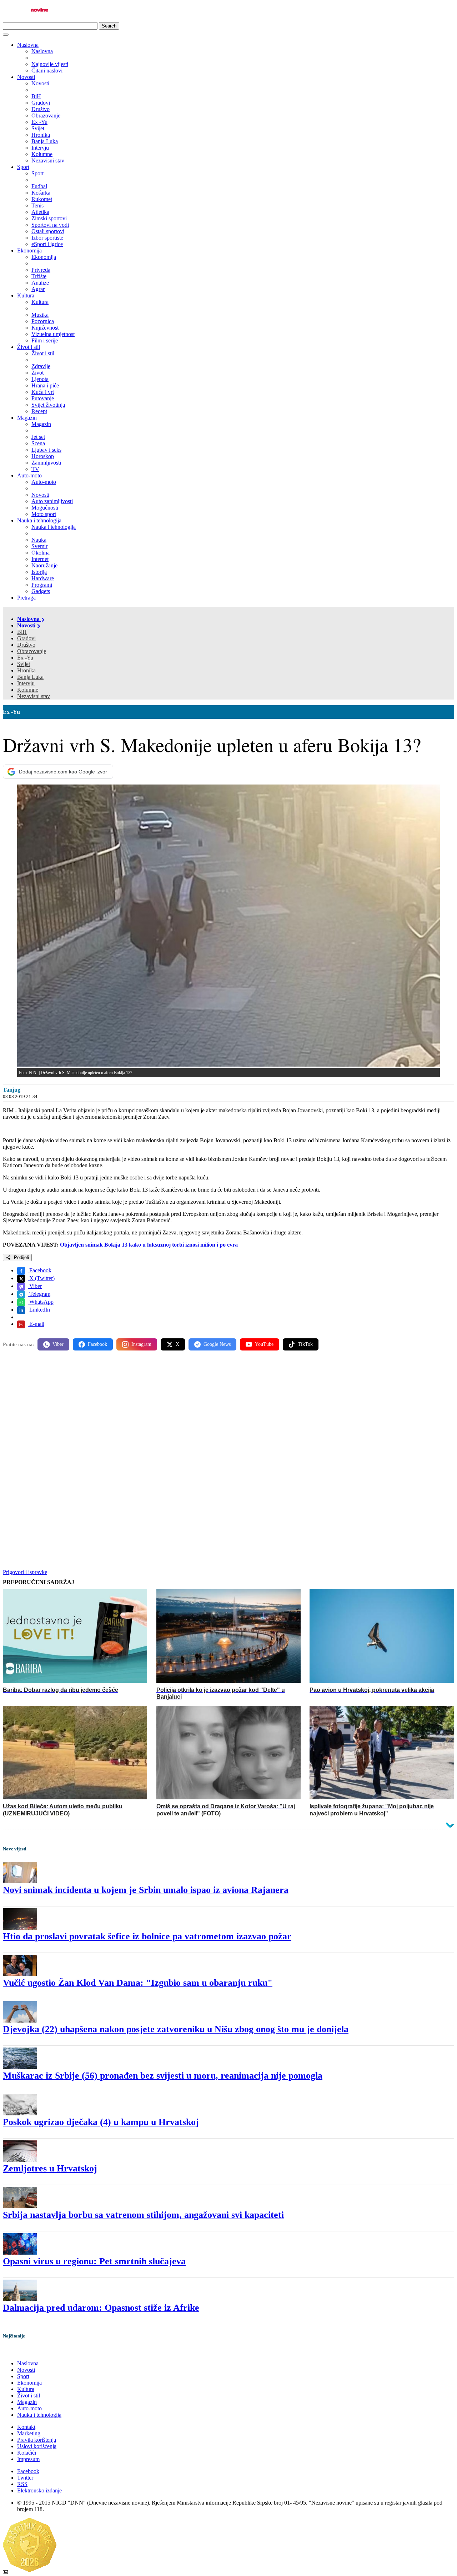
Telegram (39, 1294)
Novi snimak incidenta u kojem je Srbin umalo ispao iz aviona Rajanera (146, 1890)
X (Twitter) (41, 1278)
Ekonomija (29, 250)
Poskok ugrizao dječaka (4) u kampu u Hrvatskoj (101, 2122)
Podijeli (21, 1257)
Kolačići (27, 2453)
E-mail (36, 1324)
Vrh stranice (24, 2351)
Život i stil (29, 347)
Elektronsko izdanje (39, 2490)
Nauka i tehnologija (39, 520)
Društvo (26, 645)
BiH (22, 632)
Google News (217, 1344)
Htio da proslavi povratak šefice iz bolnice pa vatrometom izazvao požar (147, 1936)
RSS (22, 2484)
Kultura (26, 295)
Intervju (26, 683)
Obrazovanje (32, 651)
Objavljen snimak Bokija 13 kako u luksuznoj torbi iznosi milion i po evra (149, 1245)
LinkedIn (39, 1310)
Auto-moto (29, 475)
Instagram (141, 1344)
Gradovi (26, 638)
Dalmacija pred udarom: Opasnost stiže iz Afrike (101, 2308)
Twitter (25, 2478)
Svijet (24, 664)
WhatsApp (41, 1302)
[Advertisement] (217, 1412)
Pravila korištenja (37, 2440)
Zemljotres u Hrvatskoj (50, 2168)
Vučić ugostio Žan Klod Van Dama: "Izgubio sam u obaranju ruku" (138, 1983)
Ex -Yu (25, 658)
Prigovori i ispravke (25, 1572)
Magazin (27, 418)
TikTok (305, 1344)
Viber (35, 1286)
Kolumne (28, 690)
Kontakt (26, 2427)
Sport (23, 167)
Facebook (40, 1270)
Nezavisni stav (34, 696)
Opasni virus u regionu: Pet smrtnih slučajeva (94, 2261)
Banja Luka (30, 677)
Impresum (28, 2459)
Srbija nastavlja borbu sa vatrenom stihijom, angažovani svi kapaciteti (143, 2215)
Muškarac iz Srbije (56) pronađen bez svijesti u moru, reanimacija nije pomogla (163, 2076)
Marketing (29, 2433)
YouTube (264, 1344)
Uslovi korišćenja (37, 2446)
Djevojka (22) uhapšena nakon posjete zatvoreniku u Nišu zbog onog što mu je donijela (176, 2029)
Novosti (26, 77)
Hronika (26, 670)
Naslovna (28, 45)
